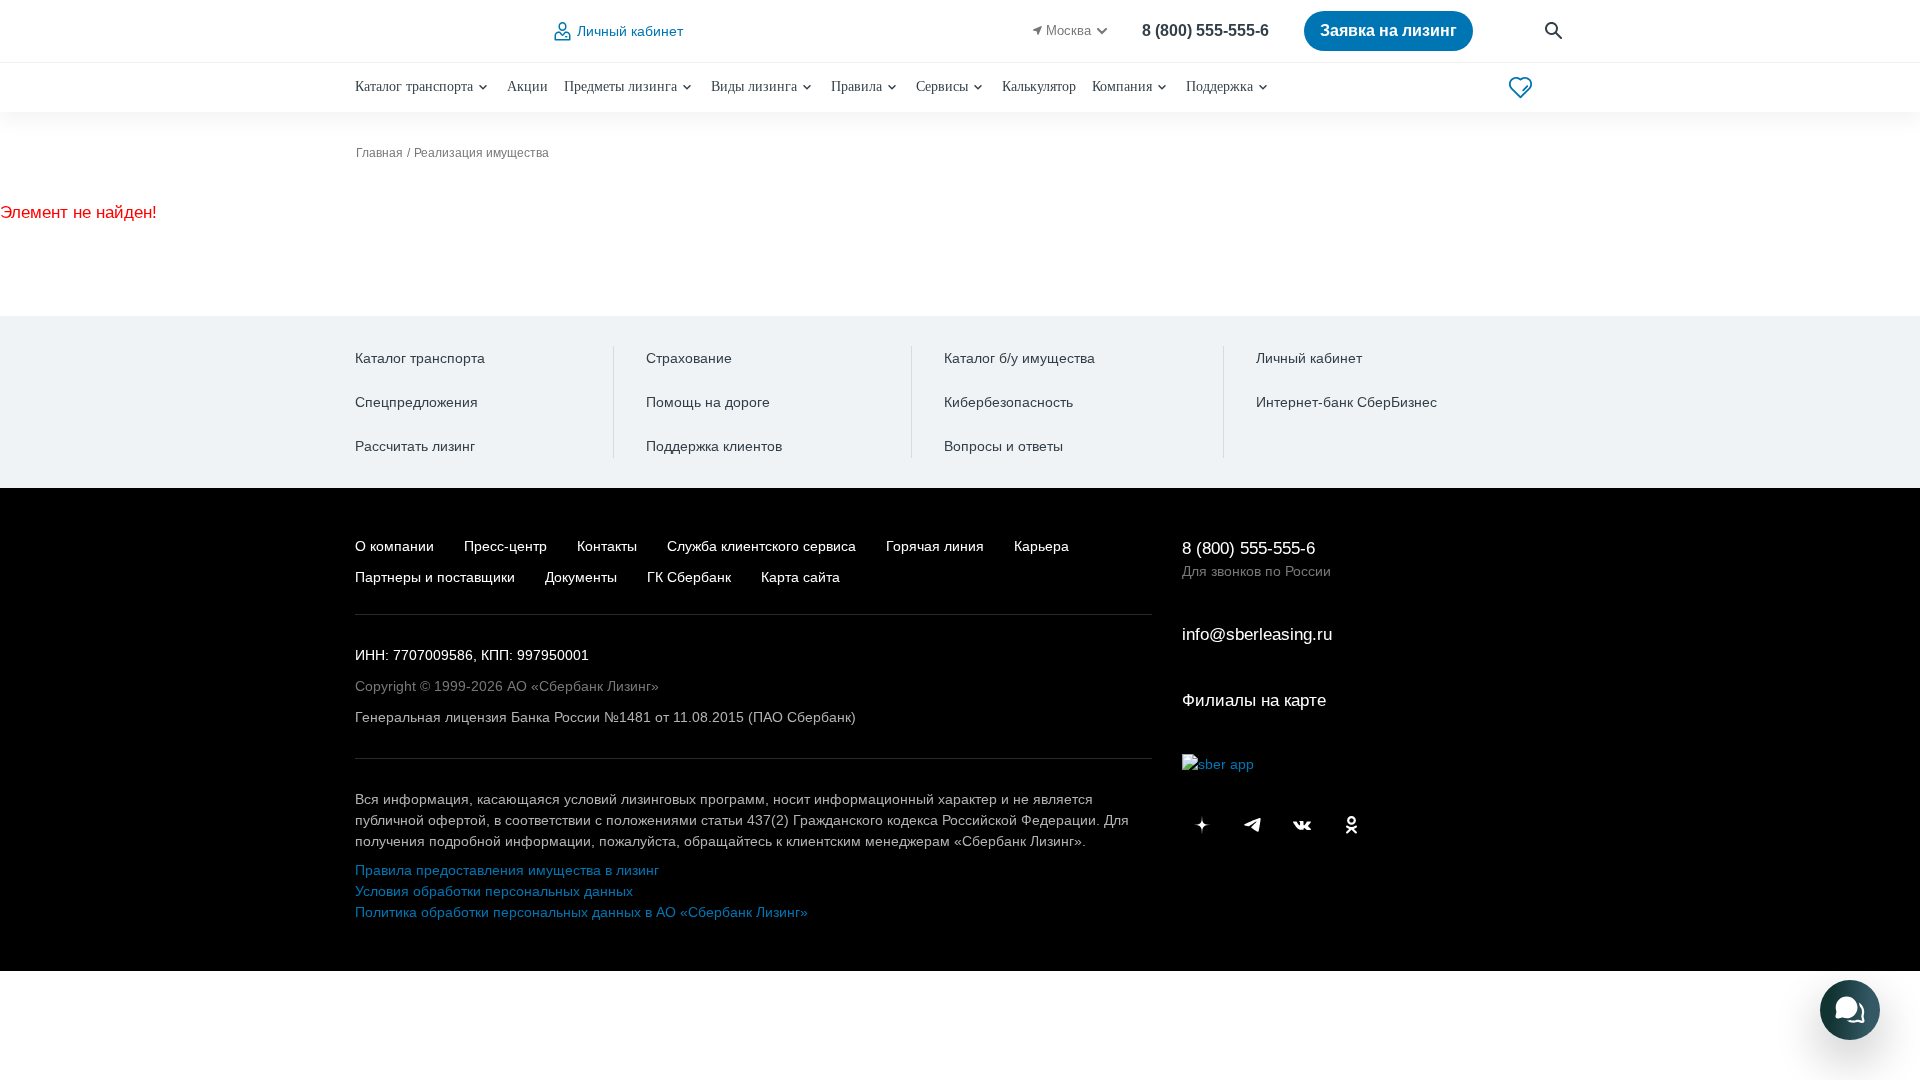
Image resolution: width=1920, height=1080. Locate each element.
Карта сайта (800, 577)
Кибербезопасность (1008, 402)
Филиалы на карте (1254, 700)
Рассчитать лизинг (415, 446)
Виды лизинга (754, 86)
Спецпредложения (416, 402)
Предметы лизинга (620, 86)
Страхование (689, 358)
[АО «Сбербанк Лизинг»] (436, 31)
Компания (1122, 86)
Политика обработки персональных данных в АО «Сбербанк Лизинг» (581, 912)
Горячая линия (935, 546)
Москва (1068, 30)
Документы (581, 577)
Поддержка (1219, 86)
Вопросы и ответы (1003, 446)
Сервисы (942, 86)
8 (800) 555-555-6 (1205, 30)
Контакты (607, 546)
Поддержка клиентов (714, 446)
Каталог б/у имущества (1019, 358)
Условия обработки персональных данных (494, 891)
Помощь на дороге (708, 402)
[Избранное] (1520, 87)
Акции (527, 86)
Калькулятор (1039, 86)
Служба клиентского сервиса (761, 546)
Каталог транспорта (414, 86)
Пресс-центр (505, 546)
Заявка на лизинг (1388, 30)
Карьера (1041, 546)
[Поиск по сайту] (1554, 31)
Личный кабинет (630, 31)
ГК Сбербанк (689, 577)
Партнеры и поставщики (435, 577)
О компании (394, 546)
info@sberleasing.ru (1257, 634)
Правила (856, 86)
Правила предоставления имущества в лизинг (507, 870)
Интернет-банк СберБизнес (1346, 402)
